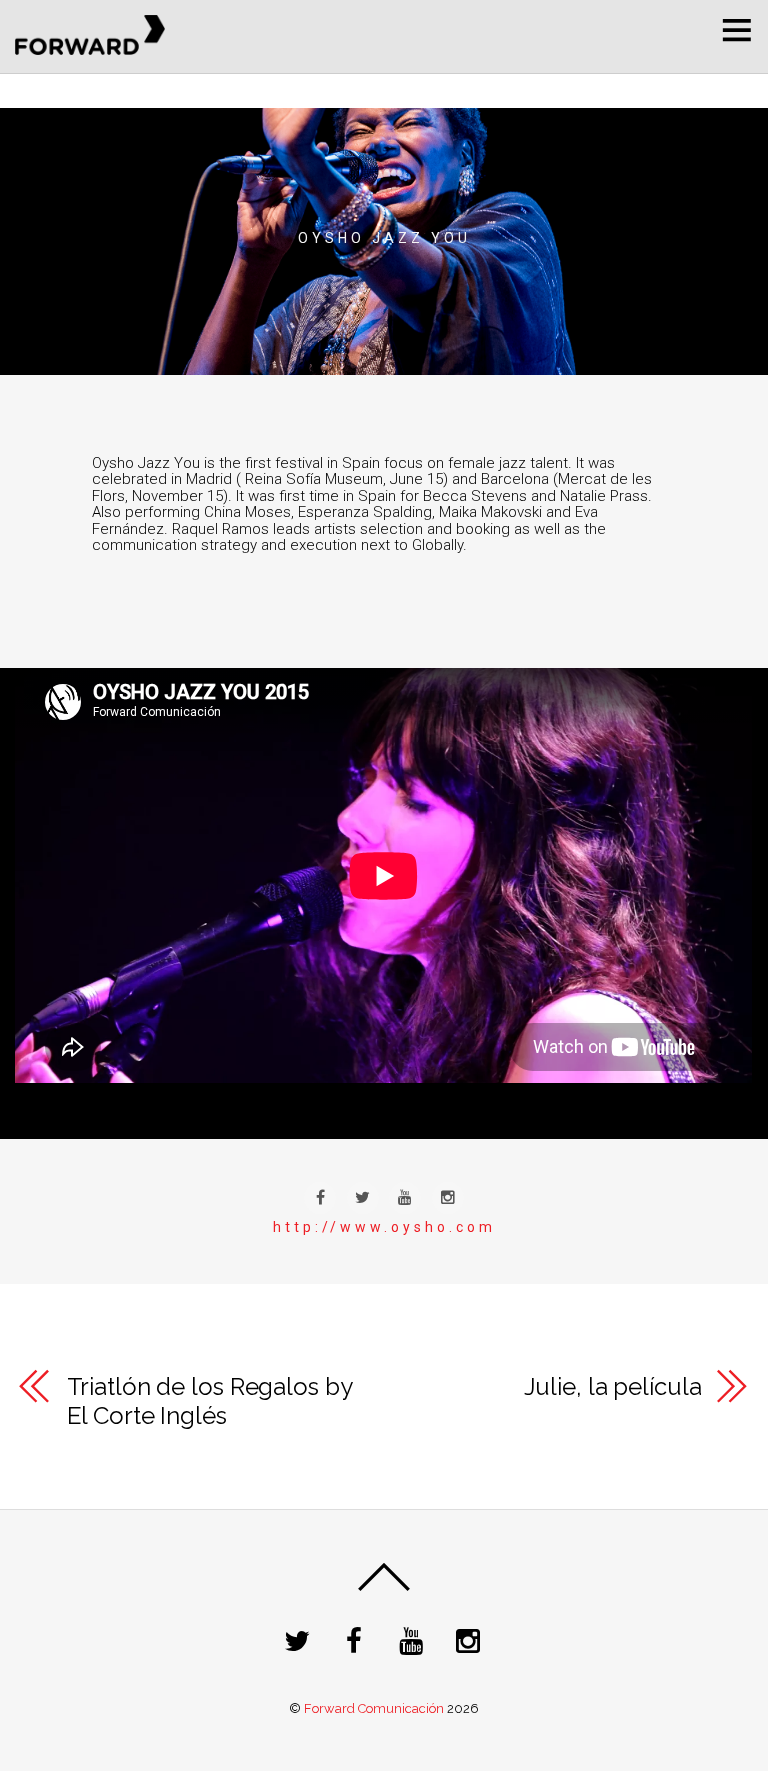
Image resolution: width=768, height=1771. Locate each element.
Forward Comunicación (374, 1708)
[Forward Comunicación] (90, 48)
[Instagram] (471, 1640)
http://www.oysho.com (384, 1227)
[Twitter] (300, 1640)
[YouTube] (414, 1640)
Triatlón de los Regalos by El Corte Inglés (209, 1401)
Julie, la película (612, 1386)
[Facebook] (357, 1640)
